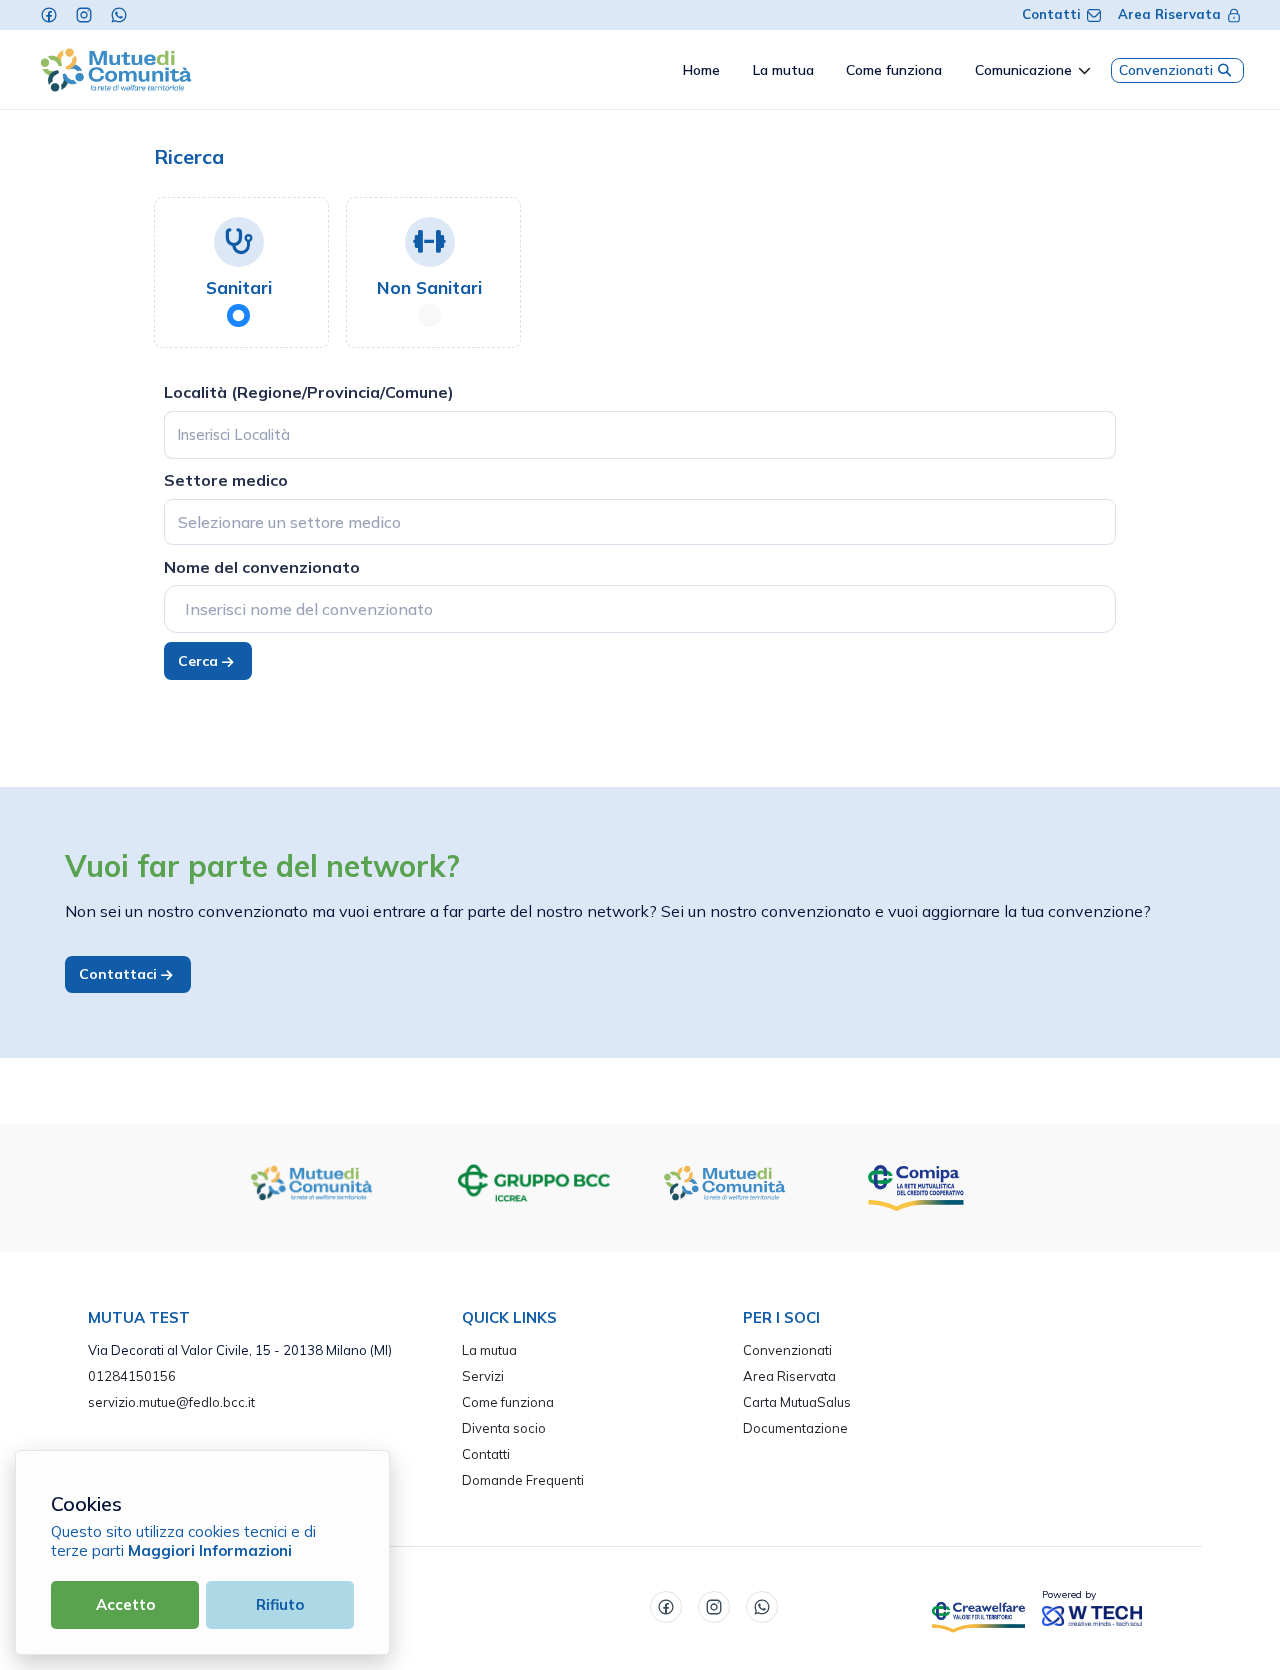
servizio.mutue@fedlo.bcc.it (171, 1402)
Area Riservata (1169, 14)
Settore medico (226, 480)
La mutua (489, 1350)
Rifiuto (280, 1604)
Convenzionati (1166, 70)
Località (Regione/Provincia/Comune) (309, 392)
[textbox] (289, 522)
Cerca (200, 661)
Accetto (125, 1604)
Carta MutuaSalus (797, 1402)
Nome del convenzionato (262, 567)
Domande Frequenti (523, 1480)
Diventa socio (504, 1428)
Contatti (1051, 14)
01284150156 (132, 1376)
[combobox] (640, 522)
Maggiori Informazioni (210, 1550)
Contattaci (120, 974)
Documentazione (795, 1428)
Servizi (483, 1376)
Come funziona (508, 1402)
